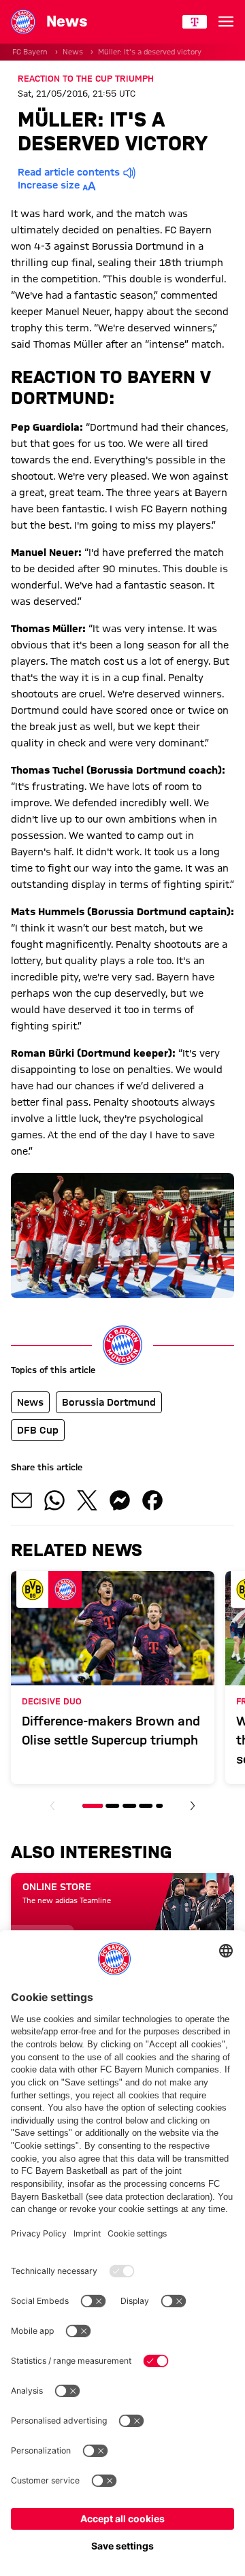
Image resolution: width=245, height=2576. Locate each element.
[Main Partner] (195, 22)
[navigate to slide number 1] (93, 1806)
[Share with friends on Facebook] (152, 1500)
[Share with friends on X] (87, 1500)
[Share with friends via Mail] (22, 1500)
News (73, 52)
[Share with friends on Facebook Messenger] (120, 1500)
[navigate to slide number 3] (129, 1806)
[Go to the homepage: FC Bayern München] (23, 22)
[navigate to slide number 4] (146, 1806)
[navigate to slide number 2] (113, 1806)
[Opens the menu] (226, 22)
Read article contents (69, 172)
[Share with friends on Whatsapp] (54, 1500)
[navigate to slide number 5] (159, 1806)
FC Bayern (30, 52)
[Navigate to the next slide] (193, 1806)
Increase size (49, 185)
